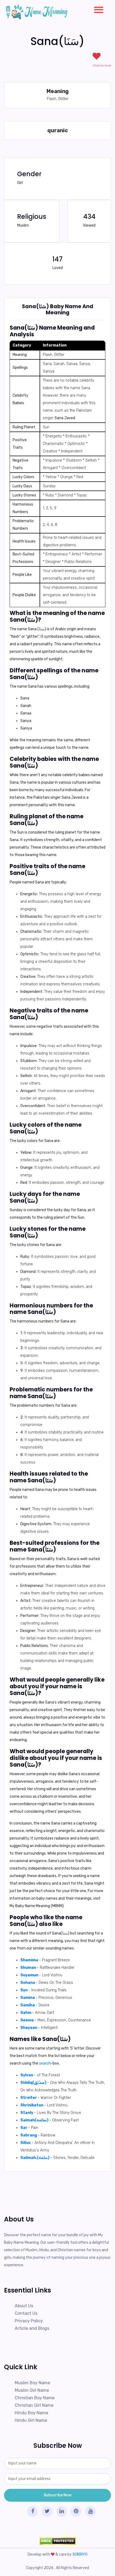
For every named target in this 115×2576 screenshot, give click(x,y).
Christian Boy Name (35, 2398)
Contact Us (26, 2313)
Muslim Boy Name (32, 2383)
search (45, 2063)
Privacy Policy (29, 2321)
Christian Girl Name (34, 2405)
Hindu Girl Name (31, 2420)
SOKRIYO (80, 2554)
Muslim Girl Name (32, 2390)
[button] (97, 9)
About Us (24, 2306)
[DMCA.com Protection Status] (57, 2541)
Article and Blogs (32, 2328)
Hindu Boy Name (31, 2413)
